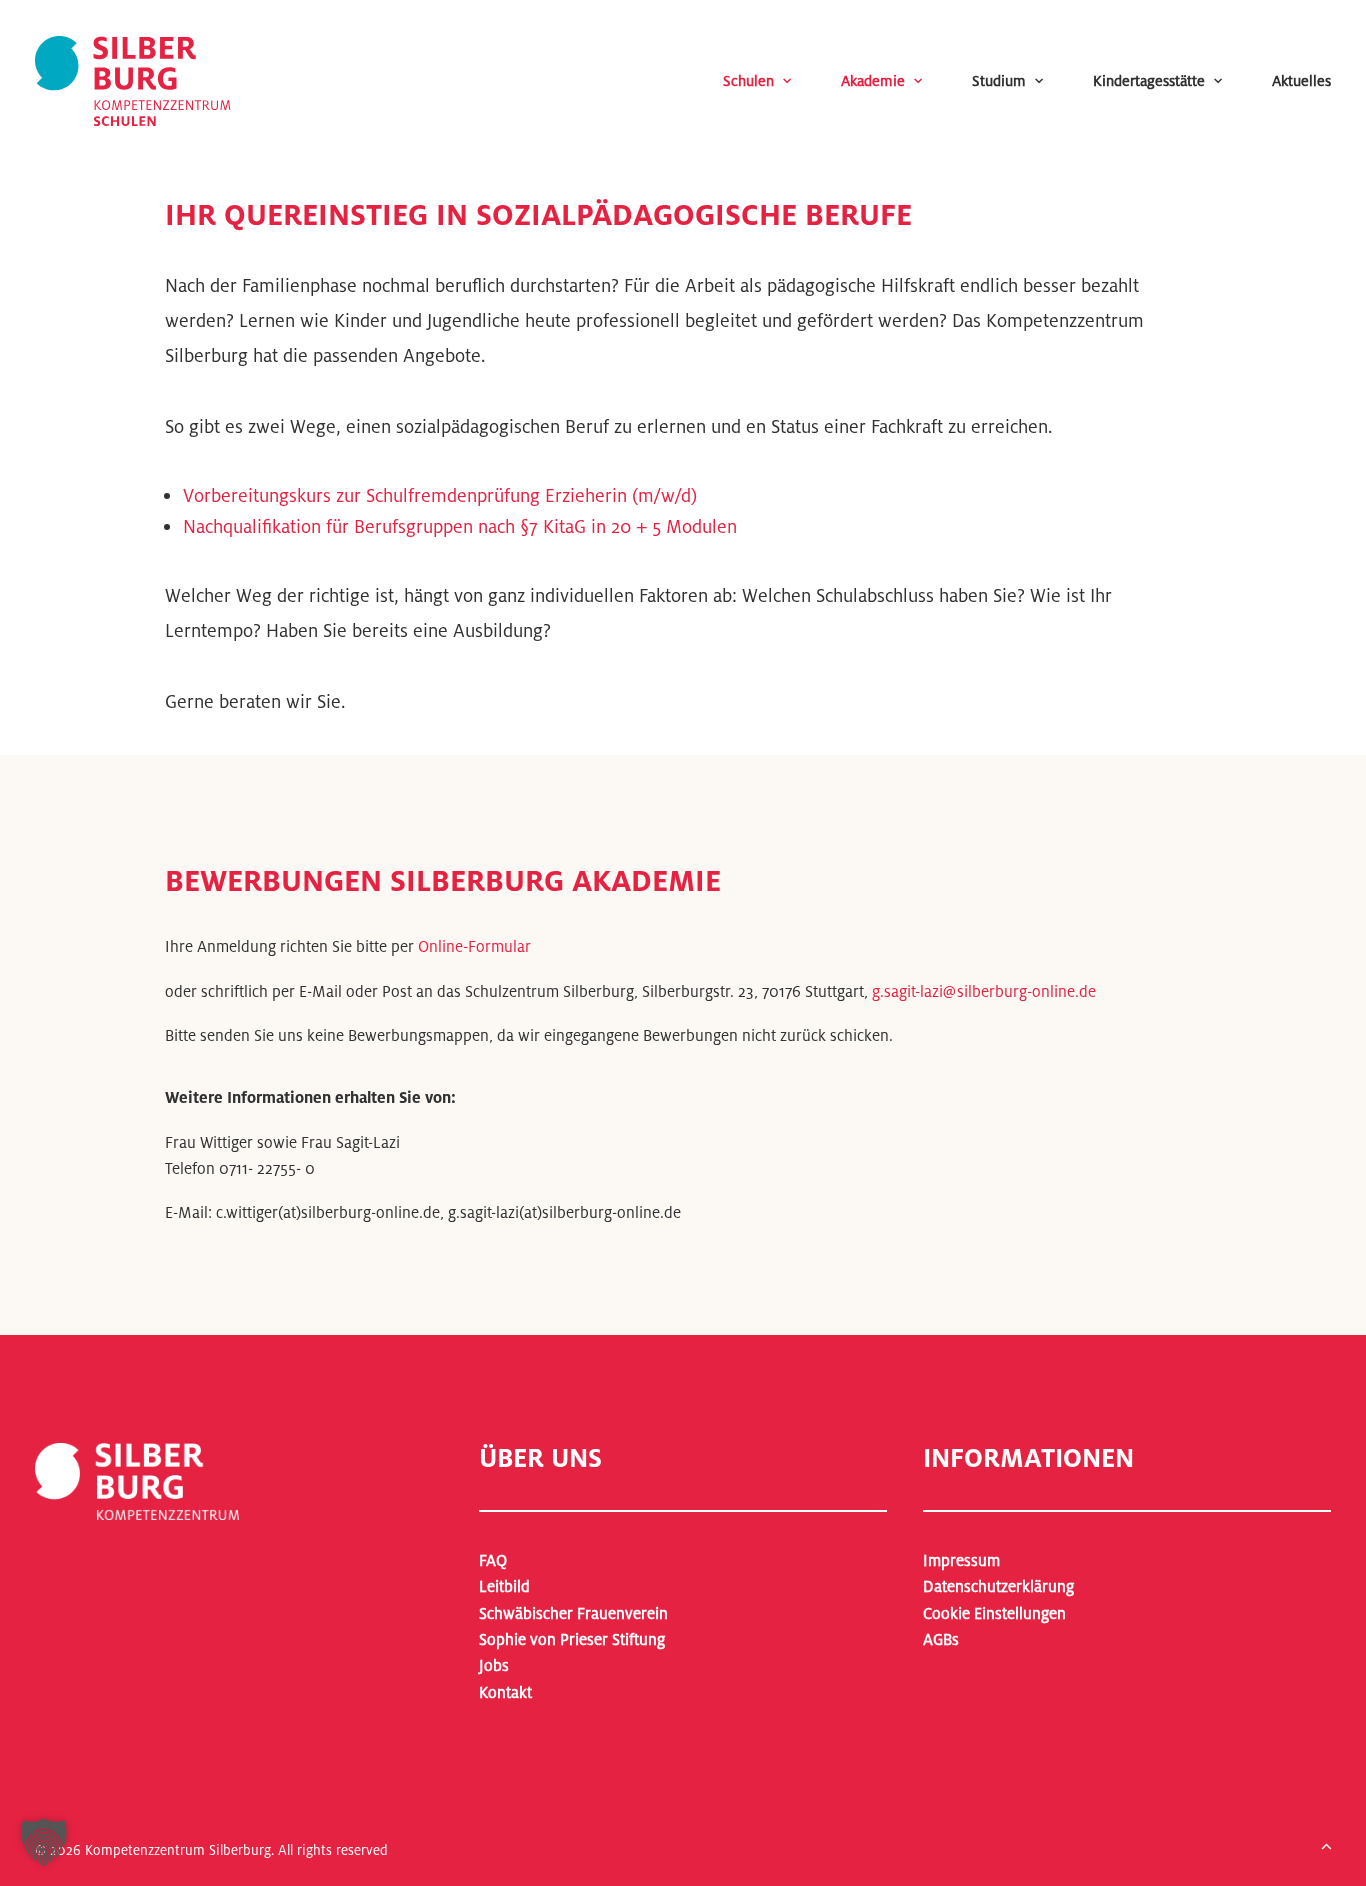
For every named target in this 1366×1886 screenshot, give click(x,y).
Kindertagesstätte (1149, 80)
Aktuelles (1301, 80)
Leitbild (504, 1586)
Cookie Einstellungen (994, 1613)
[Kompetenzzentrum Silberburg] (133, 81)
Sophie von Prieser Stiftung (572, 1639)
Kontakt (505, 1692)
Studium (999, 80)
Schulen (748, 80)
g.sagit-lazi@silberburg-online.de (984, 991)
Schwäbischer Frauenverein (573, 1613)
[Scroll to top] (1326, 1844)
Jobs (494, 1665)
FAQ (493, 1560)
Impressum (961, 1560)
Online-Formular (474, 946)
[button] (44, 1842)
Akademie (873, 80)
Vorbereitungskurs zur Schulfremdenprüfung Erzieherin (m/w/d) (440, 495)
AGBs (941, 1639)
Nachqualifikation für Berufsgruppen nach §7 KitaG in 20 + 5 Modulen (460, 526)
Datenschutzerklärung (998, 1586)
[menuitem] (773, 81)
